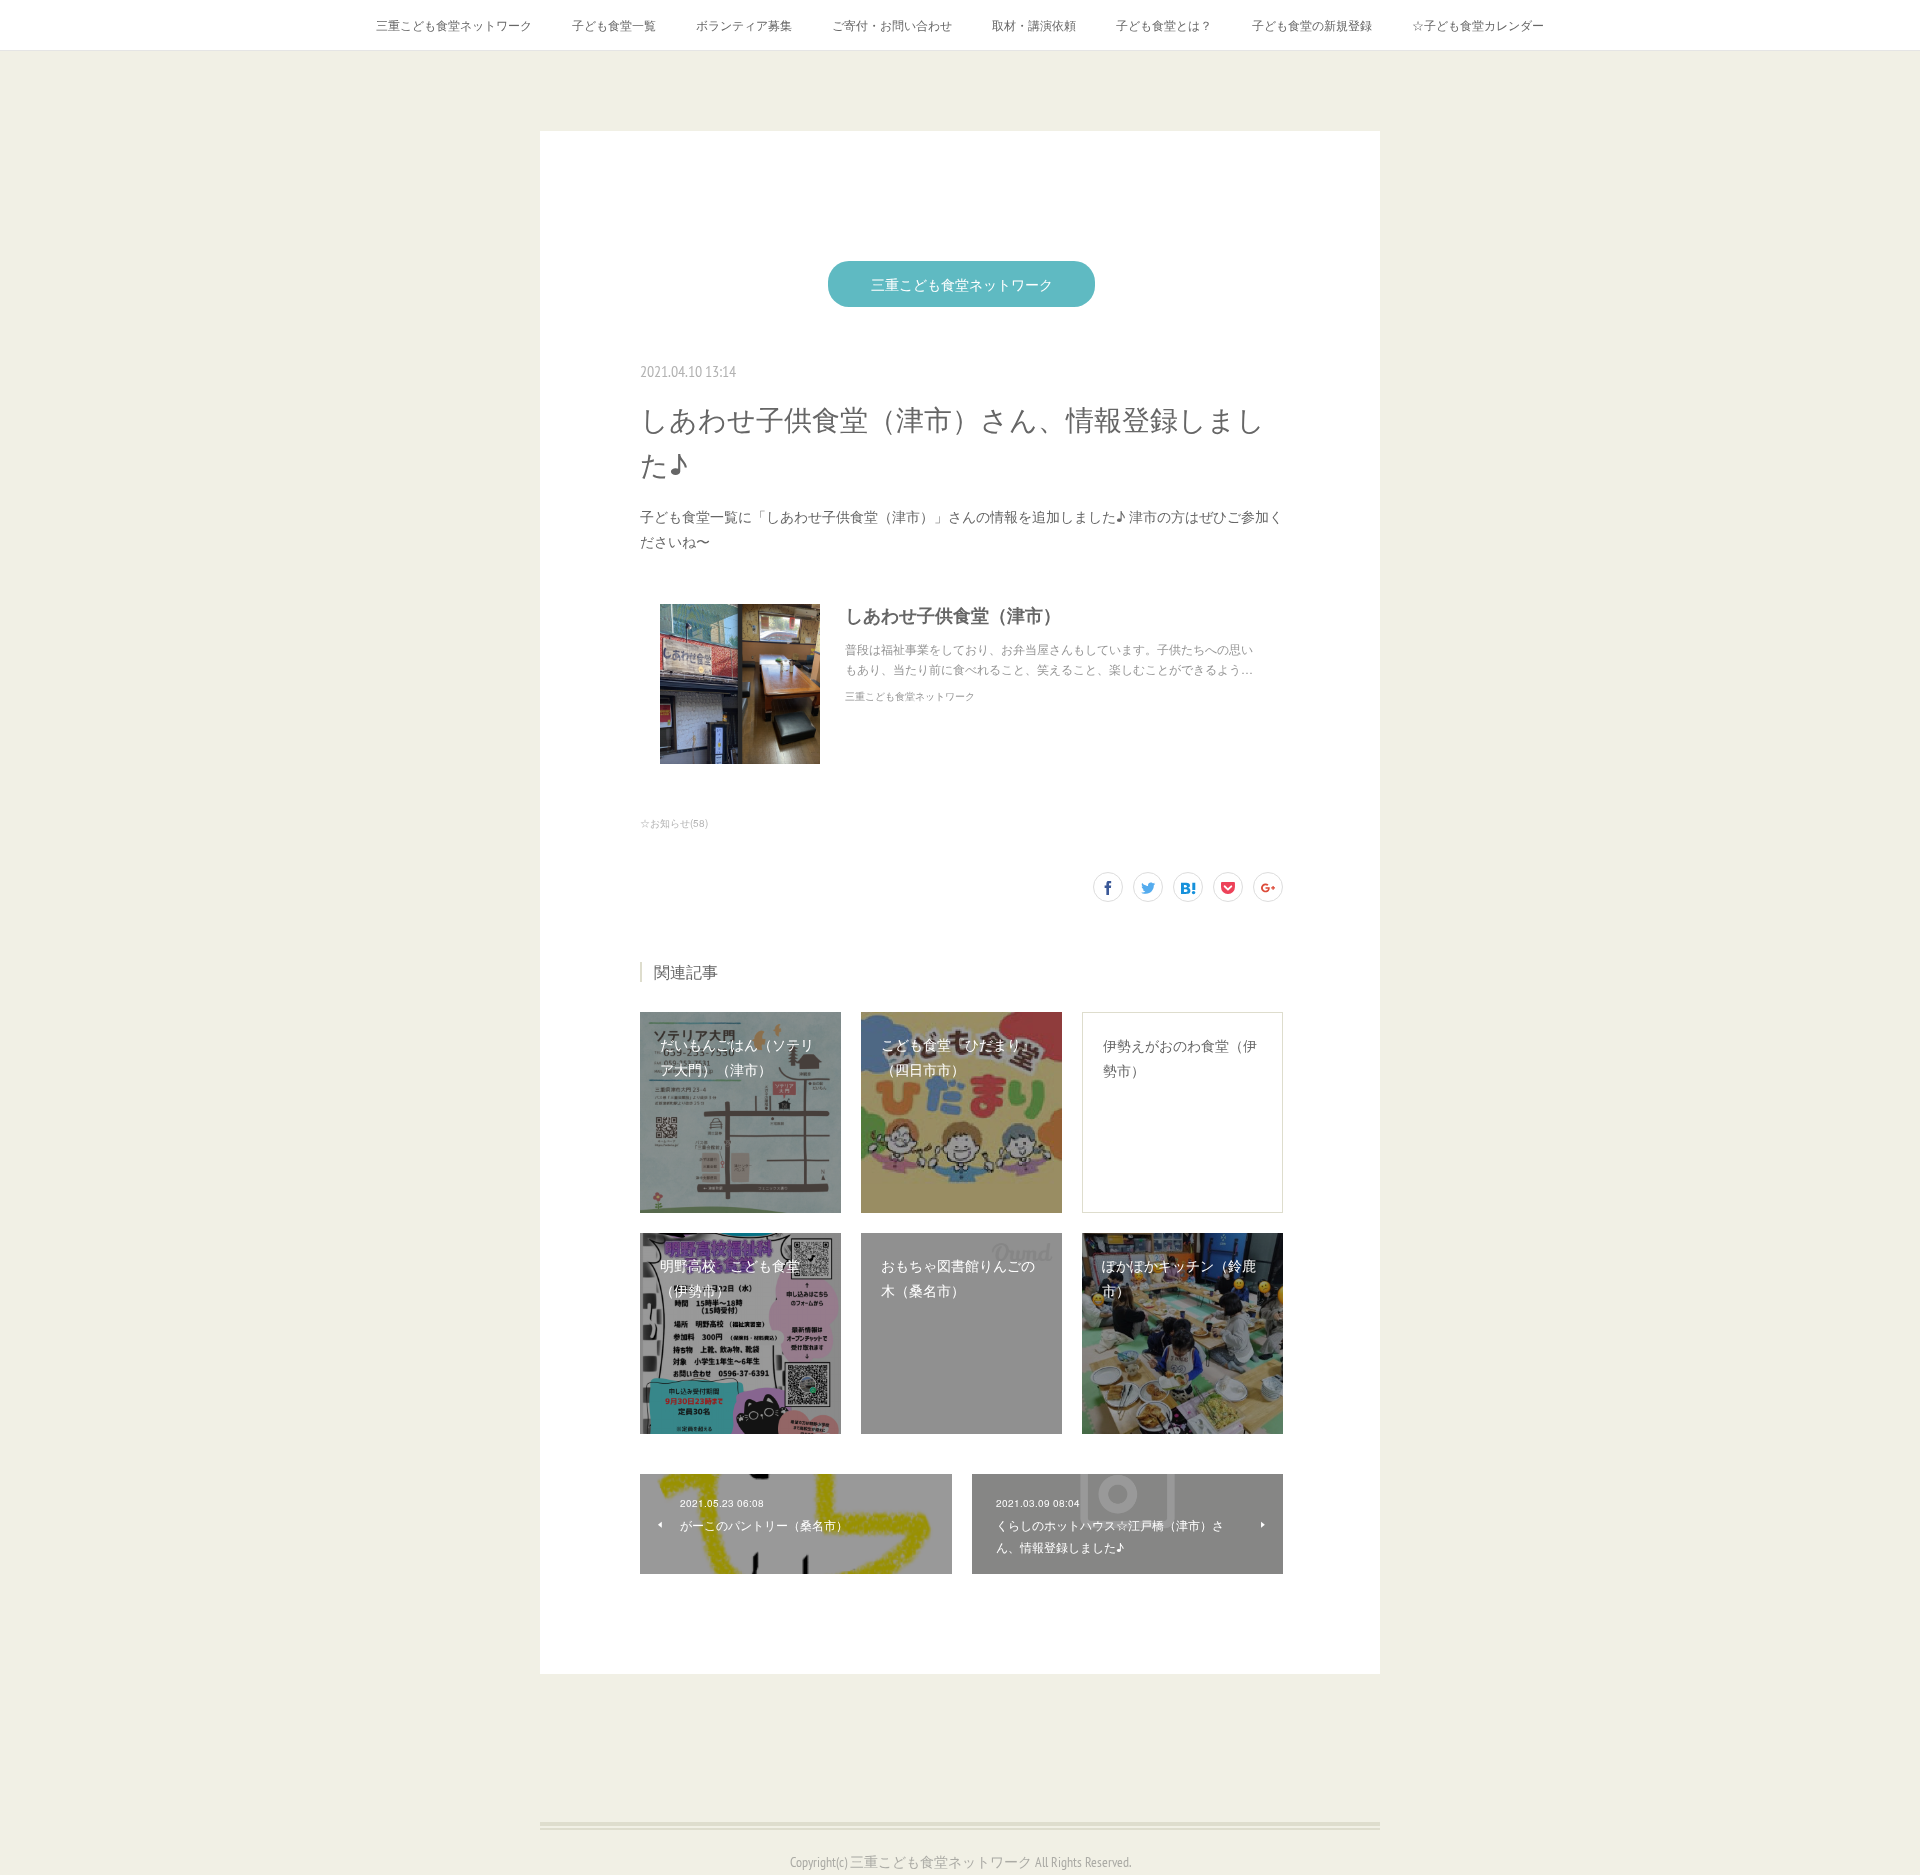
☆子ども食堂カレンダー (1478, 24)
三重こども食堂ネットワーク (454, 24)
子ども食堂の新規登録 (1312, 24)
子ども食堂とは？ (1164, 24)
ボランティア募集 (744, 24)
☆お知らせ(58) (674, 823)
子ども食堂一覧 (614, 24)
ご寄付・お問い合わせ (892, 24)
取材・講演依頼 (1034, 24)
